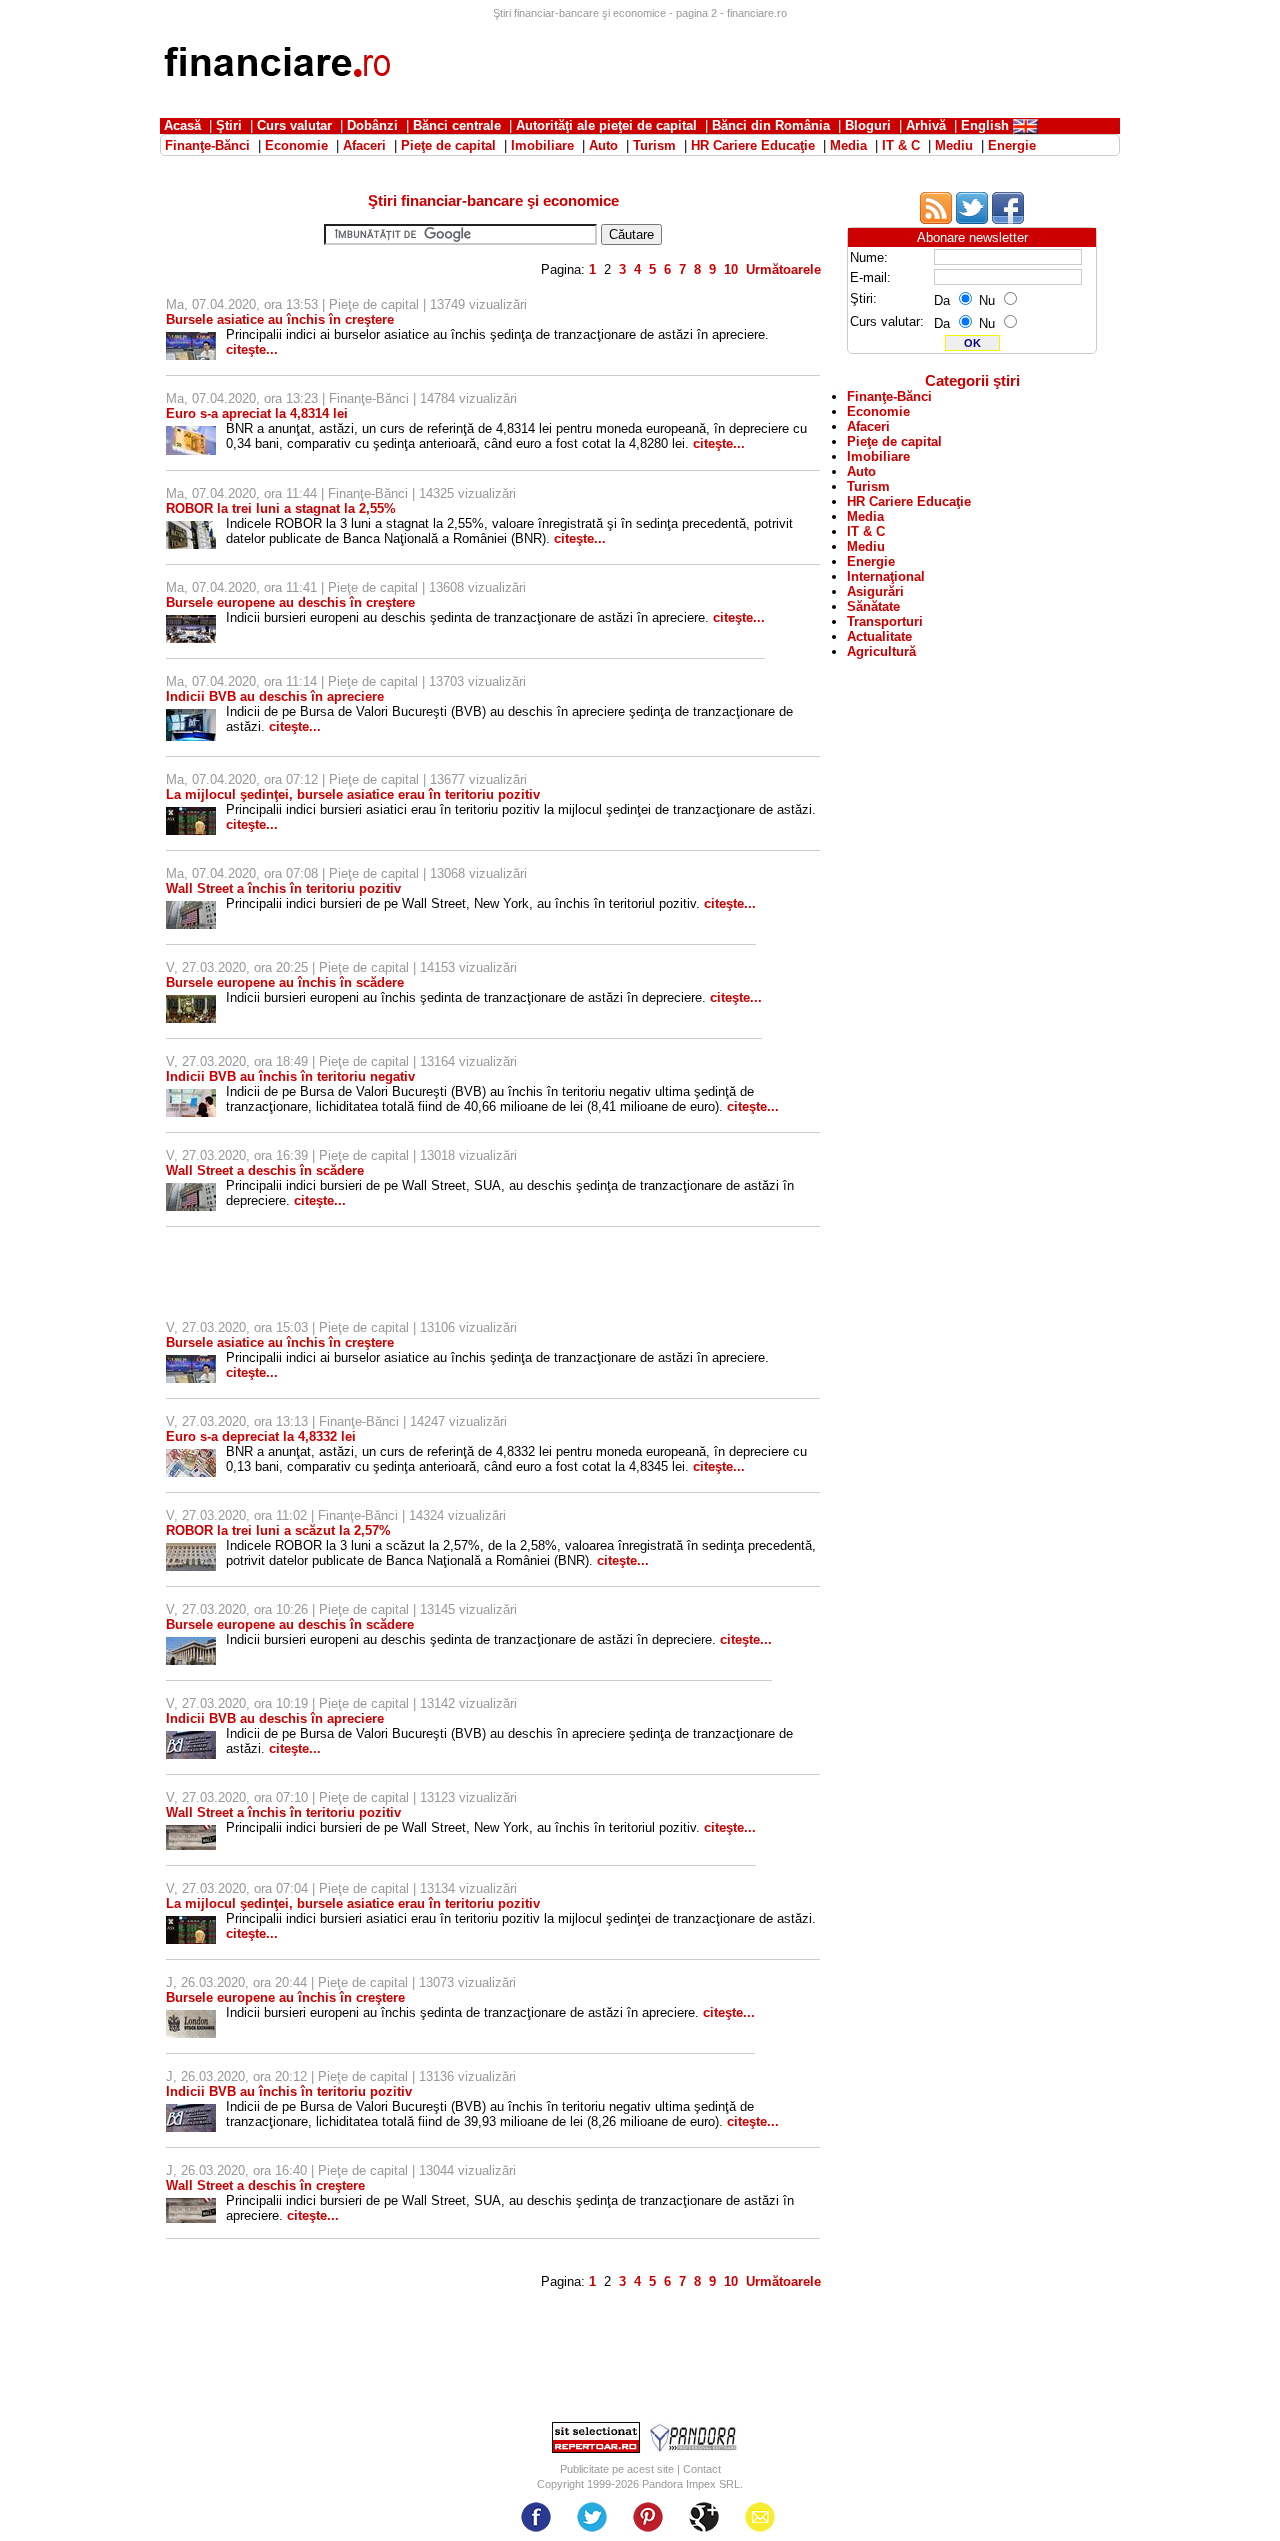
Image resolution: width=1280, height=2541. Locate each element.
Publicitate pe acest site (617, 2469)
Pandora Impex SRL (691, 2484)
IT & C (866, 531)
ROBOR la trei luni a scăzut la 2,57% (278, 1530)
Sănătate (873, 606)
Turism (868, 486)
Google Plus (704, 2517)
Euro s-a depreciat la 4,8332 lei (261, 1436)
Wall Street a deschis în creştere (265, 2185)
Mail (760, 2517)
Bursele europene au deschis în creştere (290, 602)
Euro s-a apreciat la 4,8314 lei (257, 413)
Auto (861, 471)
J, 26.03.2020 (205, 1982)
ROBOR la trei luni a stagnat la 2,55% (281, 508)
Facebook (536, 2517)
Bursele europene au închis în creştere (285, 1997)
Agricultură (881, 651)
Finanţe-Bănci (369, 398)
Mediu (866, 546)
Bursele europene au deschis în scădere (290, 1624)
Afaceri (868, 426)
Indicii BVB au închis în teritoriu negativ (290, 1076)
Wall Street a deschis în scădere (265, 1170)
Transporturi (885, 621)
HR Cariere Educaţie (909, 501)
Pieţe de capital (374, 304)
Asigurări (875, 591)
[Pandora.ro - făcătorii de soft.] (694, 2448)
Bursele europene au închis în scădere (285, 982)
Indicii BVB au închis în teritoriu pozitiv (289, 2091)
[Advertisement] (756, 65)
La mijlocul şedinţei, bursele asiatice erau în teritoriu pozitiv (353, 794)
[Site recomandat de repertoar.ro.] (596, 2448)
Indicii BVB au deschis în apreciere (275, 696)
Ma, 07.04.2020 (211, 304)
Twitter (592, 2517)
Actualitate (879, 636)
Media (865, 516)
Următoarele (783, 269)
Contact (702, 2469)
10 (731, 269)
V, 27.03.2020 (206, 967)
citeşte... (252, 349)
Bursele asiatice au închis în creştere (280, 319)
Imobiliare (878, 456)
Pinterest (648, 2517)
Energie (871, 561)
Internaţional (886, 576)
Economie (878, 411)
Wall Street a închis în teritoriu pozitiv (283, 888)
